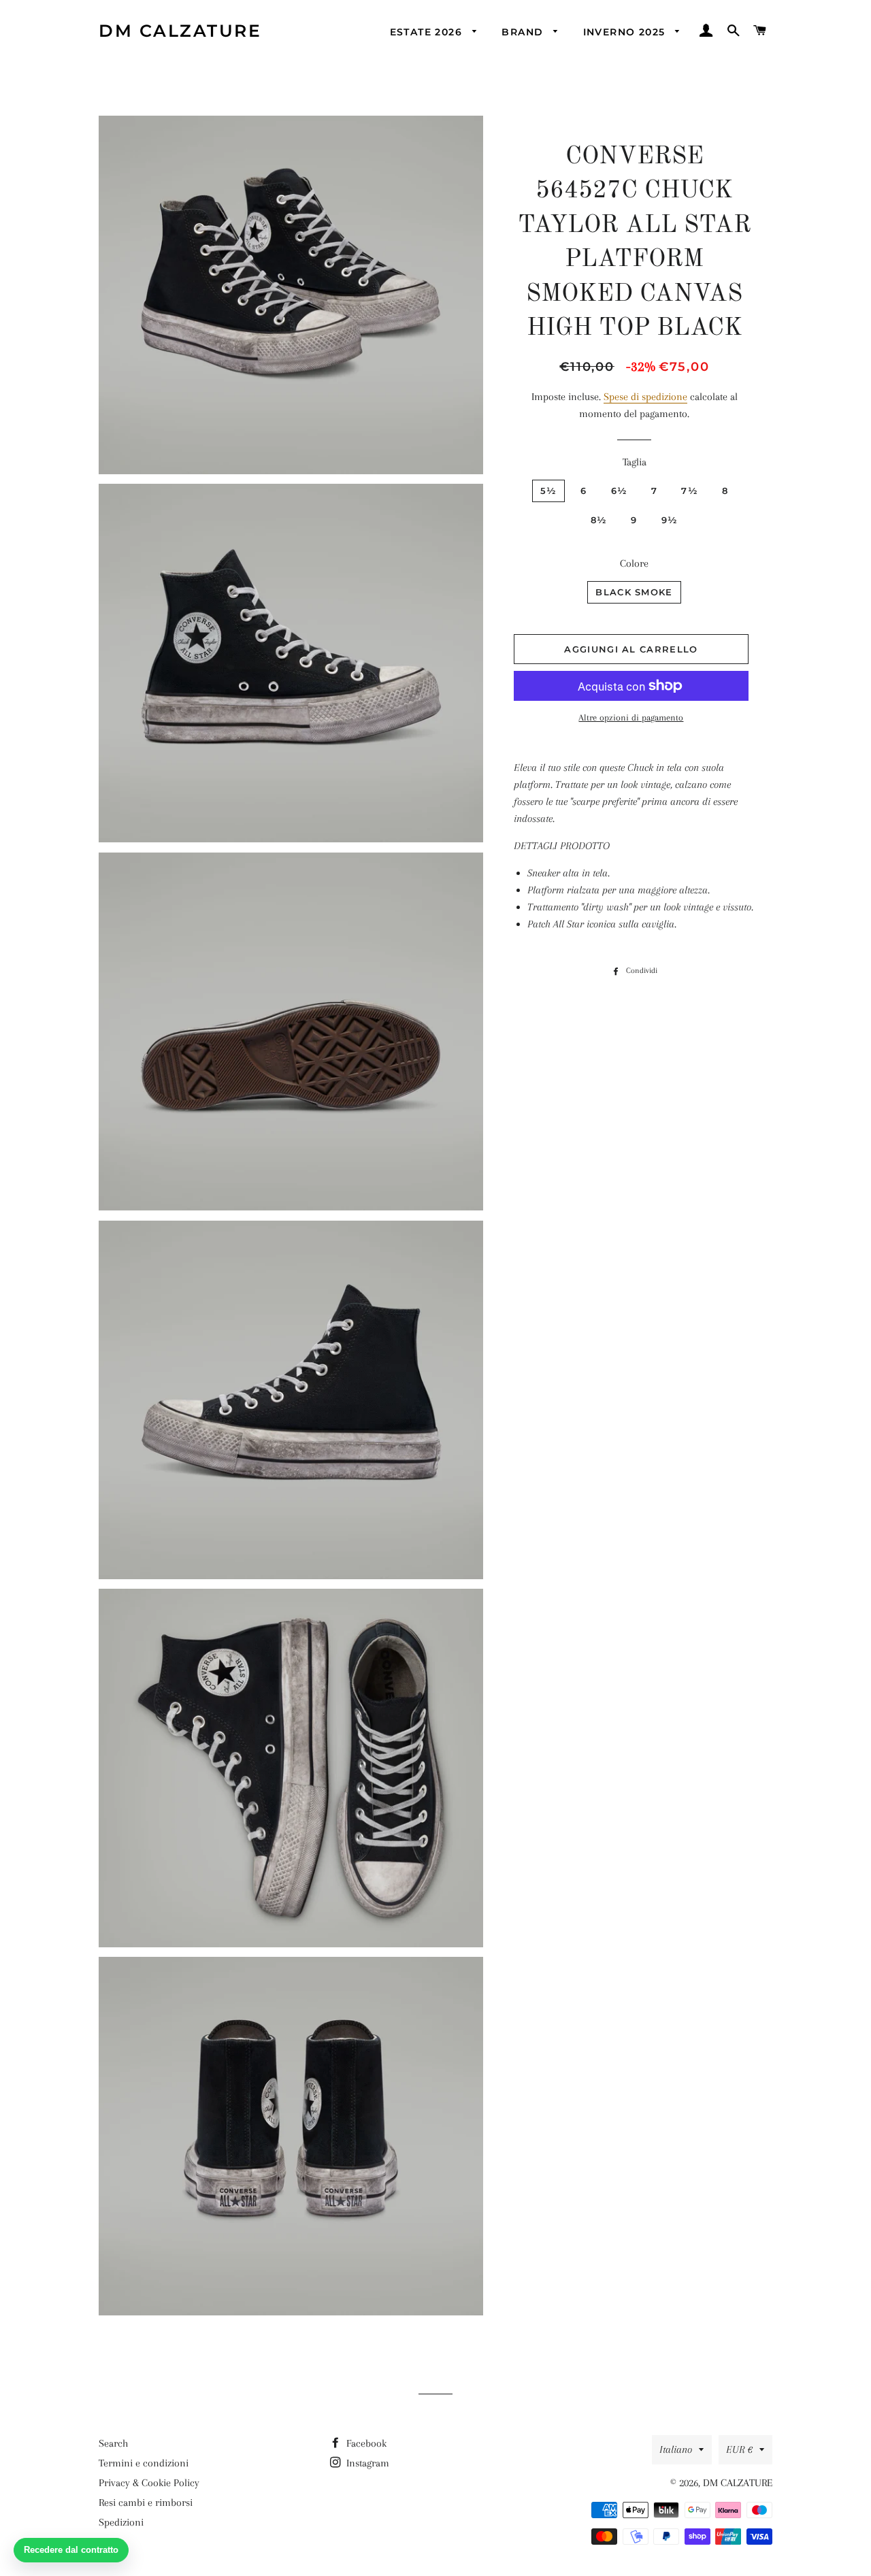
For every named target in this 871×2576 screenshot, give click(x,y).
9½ (670, 520)
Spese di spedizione (645, 397)
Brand (524, 32)
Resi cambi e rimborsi (146, 2503)
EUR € (739, 2449)
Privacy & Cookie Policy (149, 2483)
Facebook (365, 2443)
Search (113, 2443)
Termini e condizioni (144, 2463)
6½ (620, 491)
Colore (634, 563)
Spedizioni (121, 2522)
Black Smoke (634, 592)
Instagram (366, 2463)
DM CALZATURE (180, 31)
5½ (549, 491)
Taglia (635, 462)
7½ (690, 491)
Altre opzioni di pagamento (631, 717)
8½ (599, 520)
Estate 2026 (428, 32)
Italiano (676, 2449)
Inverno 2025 (626, 32)
